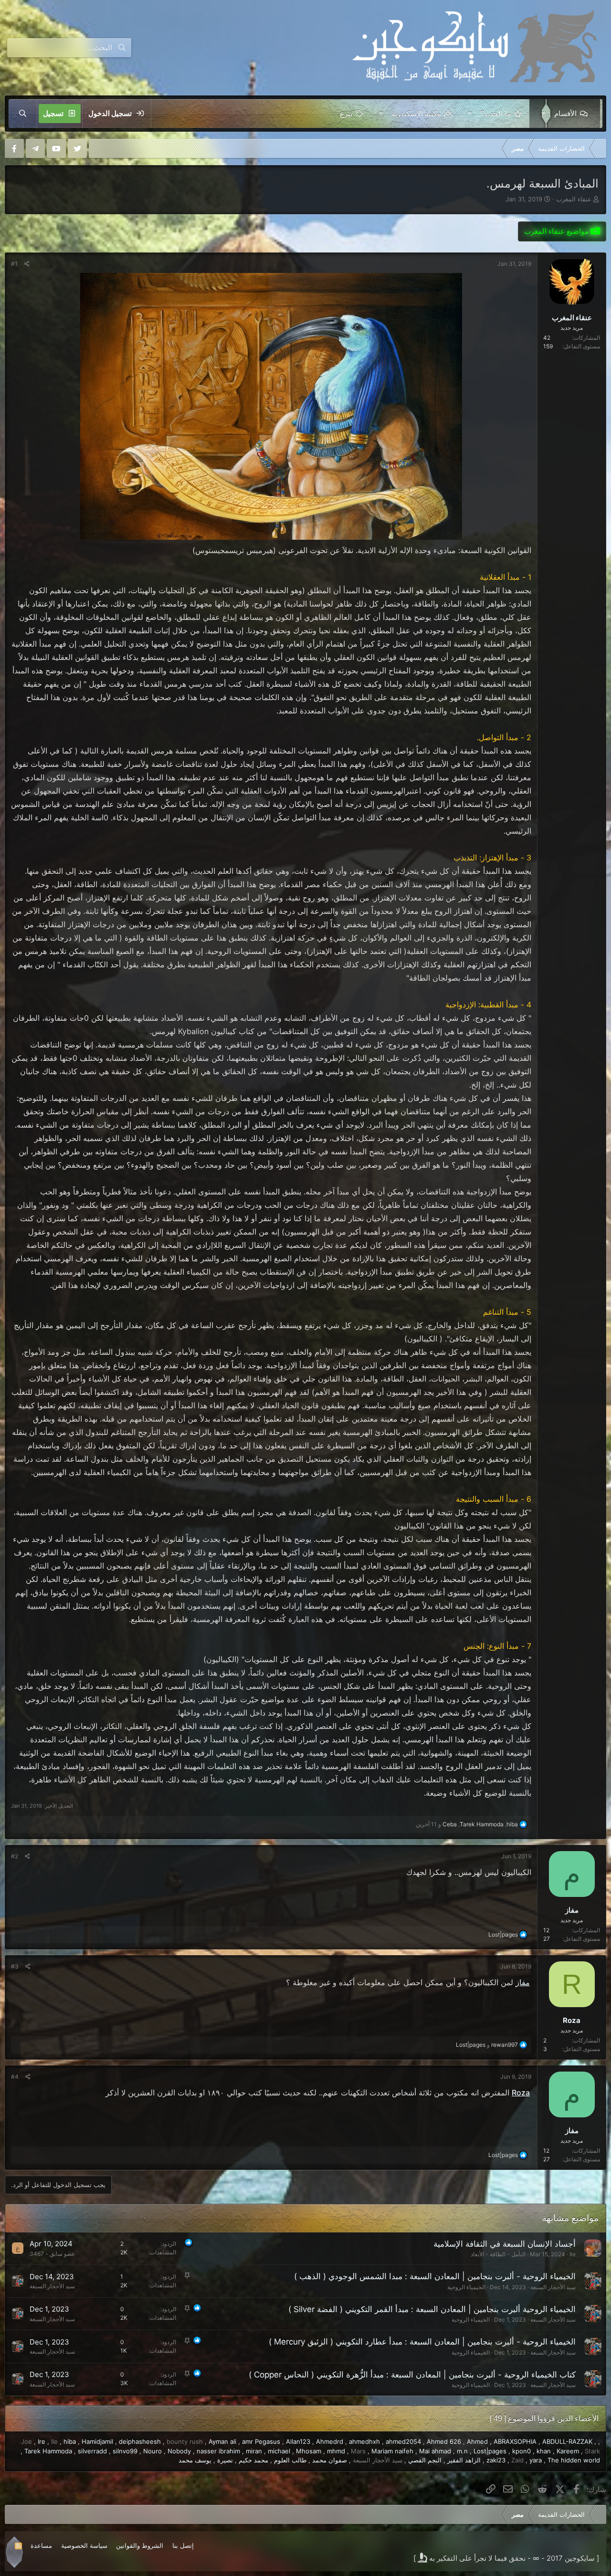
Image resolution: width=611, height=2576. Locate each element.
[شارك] (27, 264)
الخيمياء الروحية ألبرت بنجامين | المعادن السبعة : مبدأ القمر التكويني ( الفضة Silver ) (432, 2309)
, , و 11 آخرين (467, 1824)
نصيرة (225, 2460)
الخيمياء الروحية (466, 2287)
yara (536, 2460)
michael (279, 2451)
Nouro (153, 2451)
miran (254, 2451)
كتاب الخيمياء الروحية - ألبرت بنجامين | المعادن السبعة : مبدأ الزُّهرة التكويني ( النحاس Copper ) (412, 2375)
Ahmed (477, 2441)
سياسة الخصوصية (84, 2545)
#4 (15, 2077)
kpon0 (521, 2451)
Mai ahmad (435, 2451)
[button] (542, 114)
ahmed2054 (403, 2441)
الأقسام (565, 113)
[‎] (599, 148)
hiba (70, 2441)
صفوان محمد (330, 2460)
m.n (462, 2451)
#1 (14, 264)
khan (544, 2451)
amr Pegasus (261, 2441)
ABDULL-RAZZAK (567, 2441)
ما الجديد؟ (495, 113)
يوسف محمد (195, 2460)
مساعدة (41, 2545)
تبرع (346, 113)
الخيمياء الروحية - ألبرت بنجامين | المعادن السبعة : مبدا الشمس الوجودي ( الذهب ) (435, 2276)
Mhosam (309, 2451)
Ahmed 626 (444, 2441)
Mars (358, 2451)
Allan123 (298, 2441)
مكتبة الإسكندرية (416, 113)
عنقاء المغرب (574, 199)
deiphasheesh (140, 2441)
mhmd (336, 2451)
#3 (15, 1966)
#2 (15, 1856)
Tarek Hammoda (48, 2451)
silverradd (92, 2451)
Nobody (179, 2451)
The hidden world (574, 2460)
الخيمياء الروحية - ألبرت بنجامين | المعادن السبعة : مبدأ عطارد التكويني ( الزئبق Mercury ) (422, 2342)
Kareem (568, 2451)
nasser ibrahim (218, 2451)
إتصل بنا (183, 2545)
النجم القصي (425, 2460)
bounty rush (185, 2441)
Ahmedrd (330, 2441)
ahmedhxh (364, 2441)
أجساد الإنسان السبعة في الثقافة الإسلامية (505, 2244)
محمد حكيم (253, 2460)
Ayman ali (222, 2441)
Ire (42, 2441)
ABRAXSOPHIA (515, 2441)
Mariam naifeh (392, 2451)
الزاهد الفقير (464, 2460)
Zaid (517, 2460)
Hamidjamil (97, 2441)
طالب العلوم (290, 2460)
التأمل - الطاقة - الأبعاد (498, 2254)
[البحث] (23, 114)
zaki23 (496, 2460)
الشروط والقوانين (140, 2545)
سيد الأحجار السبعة (553, 2287)
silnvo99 (125, 2451)
